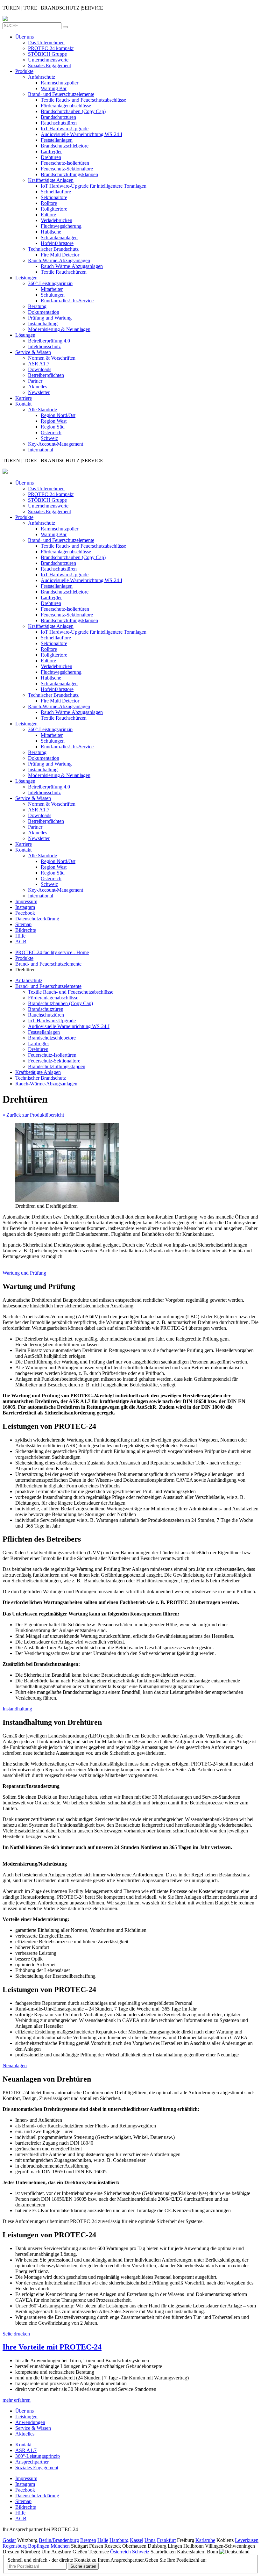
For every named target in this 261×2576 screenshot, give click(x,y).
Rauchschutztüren (59, 123)
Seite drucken (16, 2334)
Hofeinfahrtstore (57, 243)
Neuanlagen (15, 2065)
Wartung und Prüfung (24, 1273)
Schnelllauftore (56, 192)
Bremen (88, 2540)
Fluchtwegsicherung (61, 226)
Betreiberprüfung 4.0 (49, 341)
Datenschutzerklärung (37, 919)
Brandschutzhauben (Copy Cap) (73, 111)
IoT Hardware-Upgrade (65, 129)
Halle (103, 2540)
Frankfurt (166, 2540)
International (41, 450)
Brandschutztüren (58, 117)
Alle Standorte (42, 410)
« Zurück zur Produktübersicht (33, 1115)
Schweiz (49, 438)
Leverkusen (247, 2540)
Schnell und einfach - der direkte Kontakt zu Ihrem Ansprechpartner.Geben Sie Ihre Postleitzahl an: (107, 2560)
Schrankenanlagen (59, 237)
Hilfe (20, 936)
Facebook (25, 913)
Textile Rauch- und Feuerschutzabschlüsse (83, 100)
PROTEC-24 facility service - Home (52, 952)
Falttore (48, 215)
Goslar (9, 2540)
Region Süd (53, 427)
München (60, 2546)
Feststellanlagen (57, 140)
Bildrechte (26, 930)
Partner (35, 381)
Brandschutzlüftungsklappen (69, 174)
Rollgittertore (54, 209)
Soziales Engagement (49, 65)
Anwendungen (30, 2422)
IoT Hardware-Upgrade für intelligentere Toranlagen (94, 186)
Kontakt (23, 404)
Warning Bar (54, 88)
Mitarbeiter (52, 289)
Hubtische (51, 232)
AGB (21, 942)
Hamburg (119, 2540)
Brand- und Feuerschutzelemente (61, 94)
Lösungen (25, 335)
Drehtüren (51, 157)
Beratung (37, 306)
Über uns (25, 37)
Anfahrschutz (42, 77)
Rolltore (49, 203)
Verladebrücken (56, 220)
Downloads (40, 369)
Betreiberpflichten (46, 375)
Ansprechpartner (32, 2462)
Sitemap (23, 924)
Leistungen (26, 278)
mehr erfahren (17, 2400)
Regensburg (15, 2546)
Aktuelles (38, 387)
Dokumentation (44, 312)
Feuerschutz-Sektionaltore (67, 169)
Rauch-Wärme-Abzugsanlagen (59, 260)
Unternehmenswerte (48, 60)
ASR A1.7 (39, 364)
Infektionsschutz (44, 346)
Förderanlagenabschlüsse (66, 106)
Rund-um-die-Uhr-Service (67, 301)
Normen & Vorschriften (52, 358)
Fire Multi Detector (60, 255)
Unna (150, 2540)
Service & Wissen (33, 352)
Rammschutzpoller (60, 83)
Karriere (24, 398)
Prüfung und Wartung (50, 318)
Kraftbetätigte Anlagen (51, 180)
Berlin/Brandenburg (59, 2540)
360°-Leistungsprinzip (50, 283)
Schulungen (53, 295)
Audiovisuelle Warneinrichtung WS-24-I (81, 134)
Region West (54, 421)
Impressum (26, 901)
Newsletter (39, 392)
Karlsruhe (205, 2540)
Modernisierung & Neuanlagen (59, 329)
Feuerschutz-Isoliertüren (65, 163)
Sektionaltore (54, 197)
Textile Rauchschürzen (64, 272)
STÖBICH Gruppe (47, 54)
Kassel (137, 2540)
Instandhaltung (43, 324)
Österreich (51, 432)
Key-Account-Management (56, 444)
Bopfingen (39, 2546)
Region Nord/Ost (58, 415)
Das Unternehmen (46, 43)
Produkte (24, 71)
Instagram (25, 907)
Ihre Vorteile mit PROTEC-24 (52, 2347)
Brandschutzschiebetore (65, 146)
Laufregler (51, 151)
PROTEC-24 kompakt (51, 48)
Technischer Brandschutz (53, 249)
